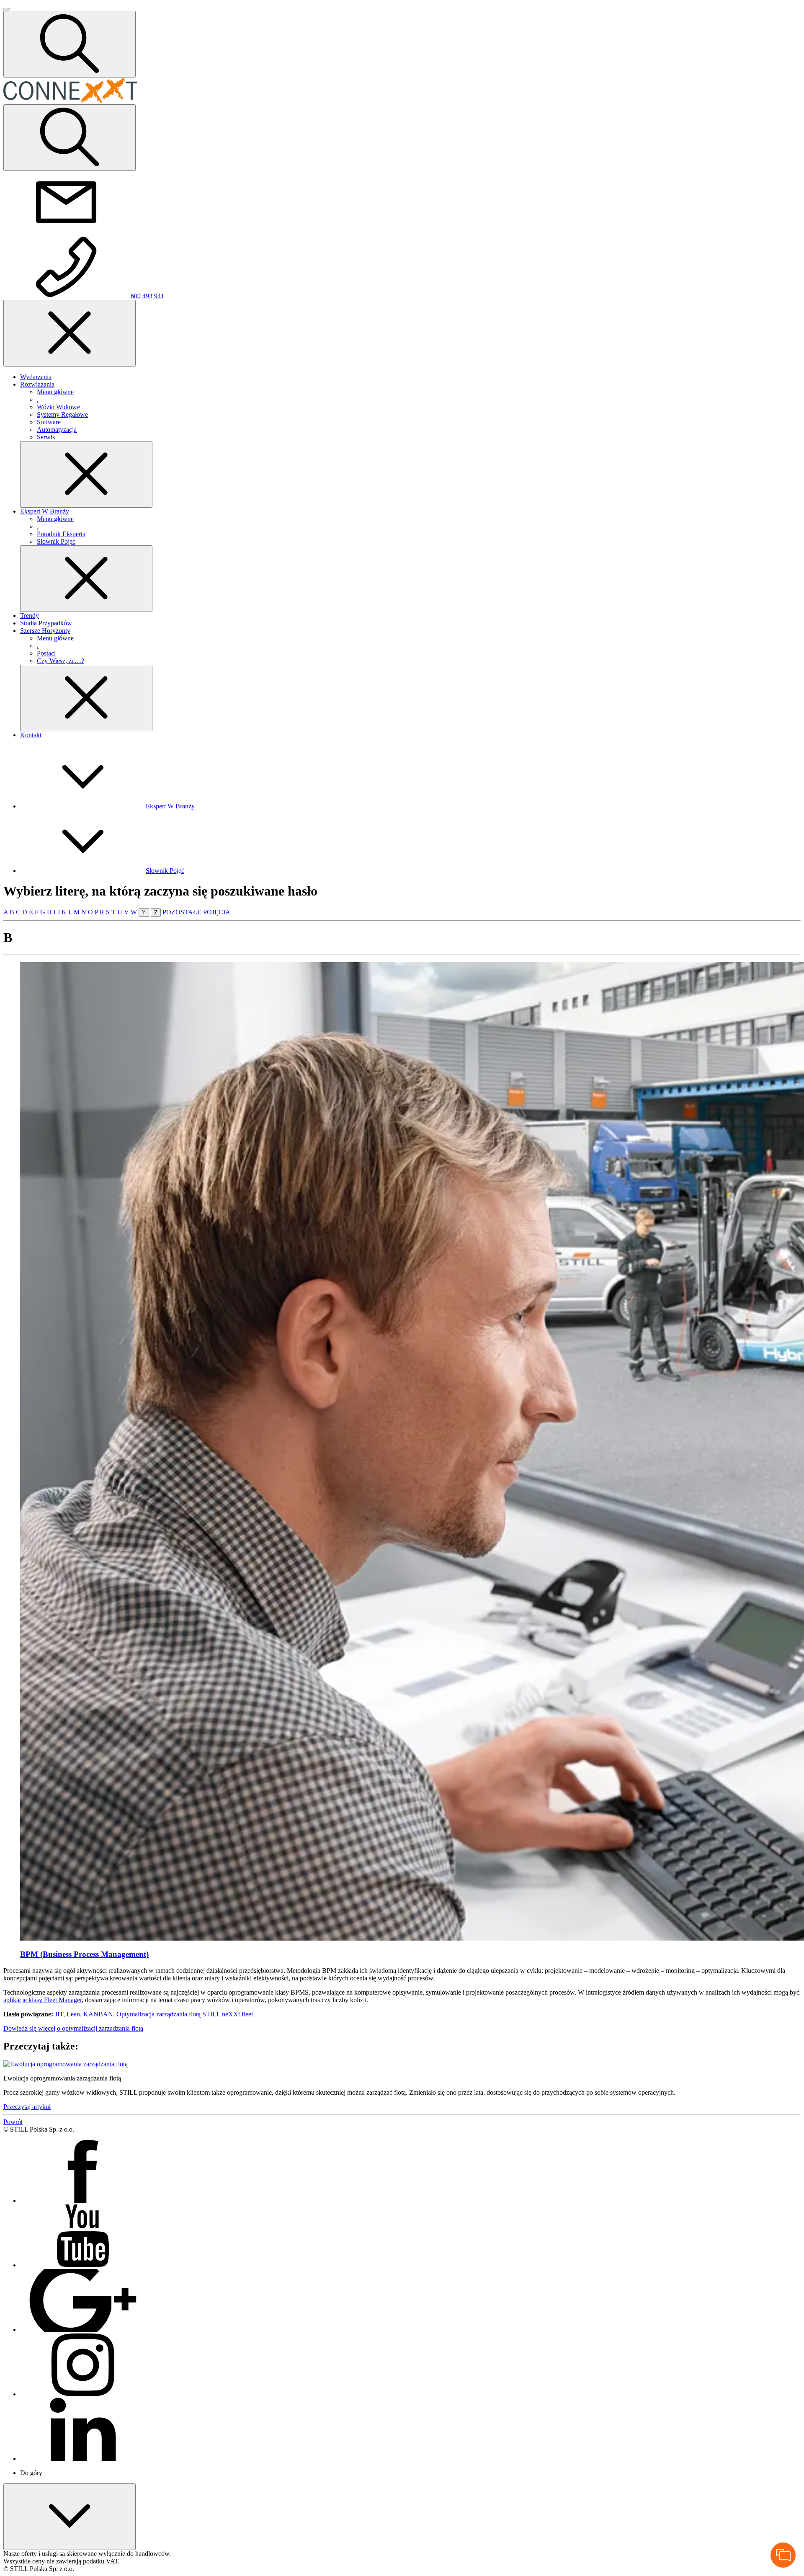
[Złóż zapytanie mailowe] (66, 231)
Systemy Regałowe (62, 414)
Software (49, 422)
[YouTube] (83, 2265)
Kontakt (31, 735)
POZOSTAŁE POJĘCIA (196, 912)
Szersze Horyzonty (45, 631)
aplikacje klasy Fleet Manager (43, 2000)
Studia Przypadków (46, 623)
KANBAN (98, 2014)
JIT (59, 2014)
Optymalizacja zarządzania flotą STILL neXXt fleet (185, 2014)
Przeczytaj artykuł (27, 2107)
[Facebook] (83, 2200)
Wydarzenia (36, 377)
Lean (73, 2014)
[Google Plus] (83, 2329)
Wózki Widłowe (58, 407)
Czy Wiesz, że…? (61, 661)
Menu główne (55, 392)
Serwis (46, 437)
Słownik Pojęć (56, 541)
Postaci (46, 653)
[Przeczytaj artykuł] (66, 2064)
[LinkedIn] (83, 2459)
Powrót (13, 2122)
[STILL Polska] (70, 100)
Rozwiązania (37, 384)
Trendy (30, 616)
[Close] (86, 474)
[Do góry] (70, 2517)
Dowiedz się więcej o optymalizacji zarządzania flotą (73, 2028)
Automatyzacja (57, 430)
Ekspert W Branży (45, 511)
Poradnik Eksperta (61, 534)
